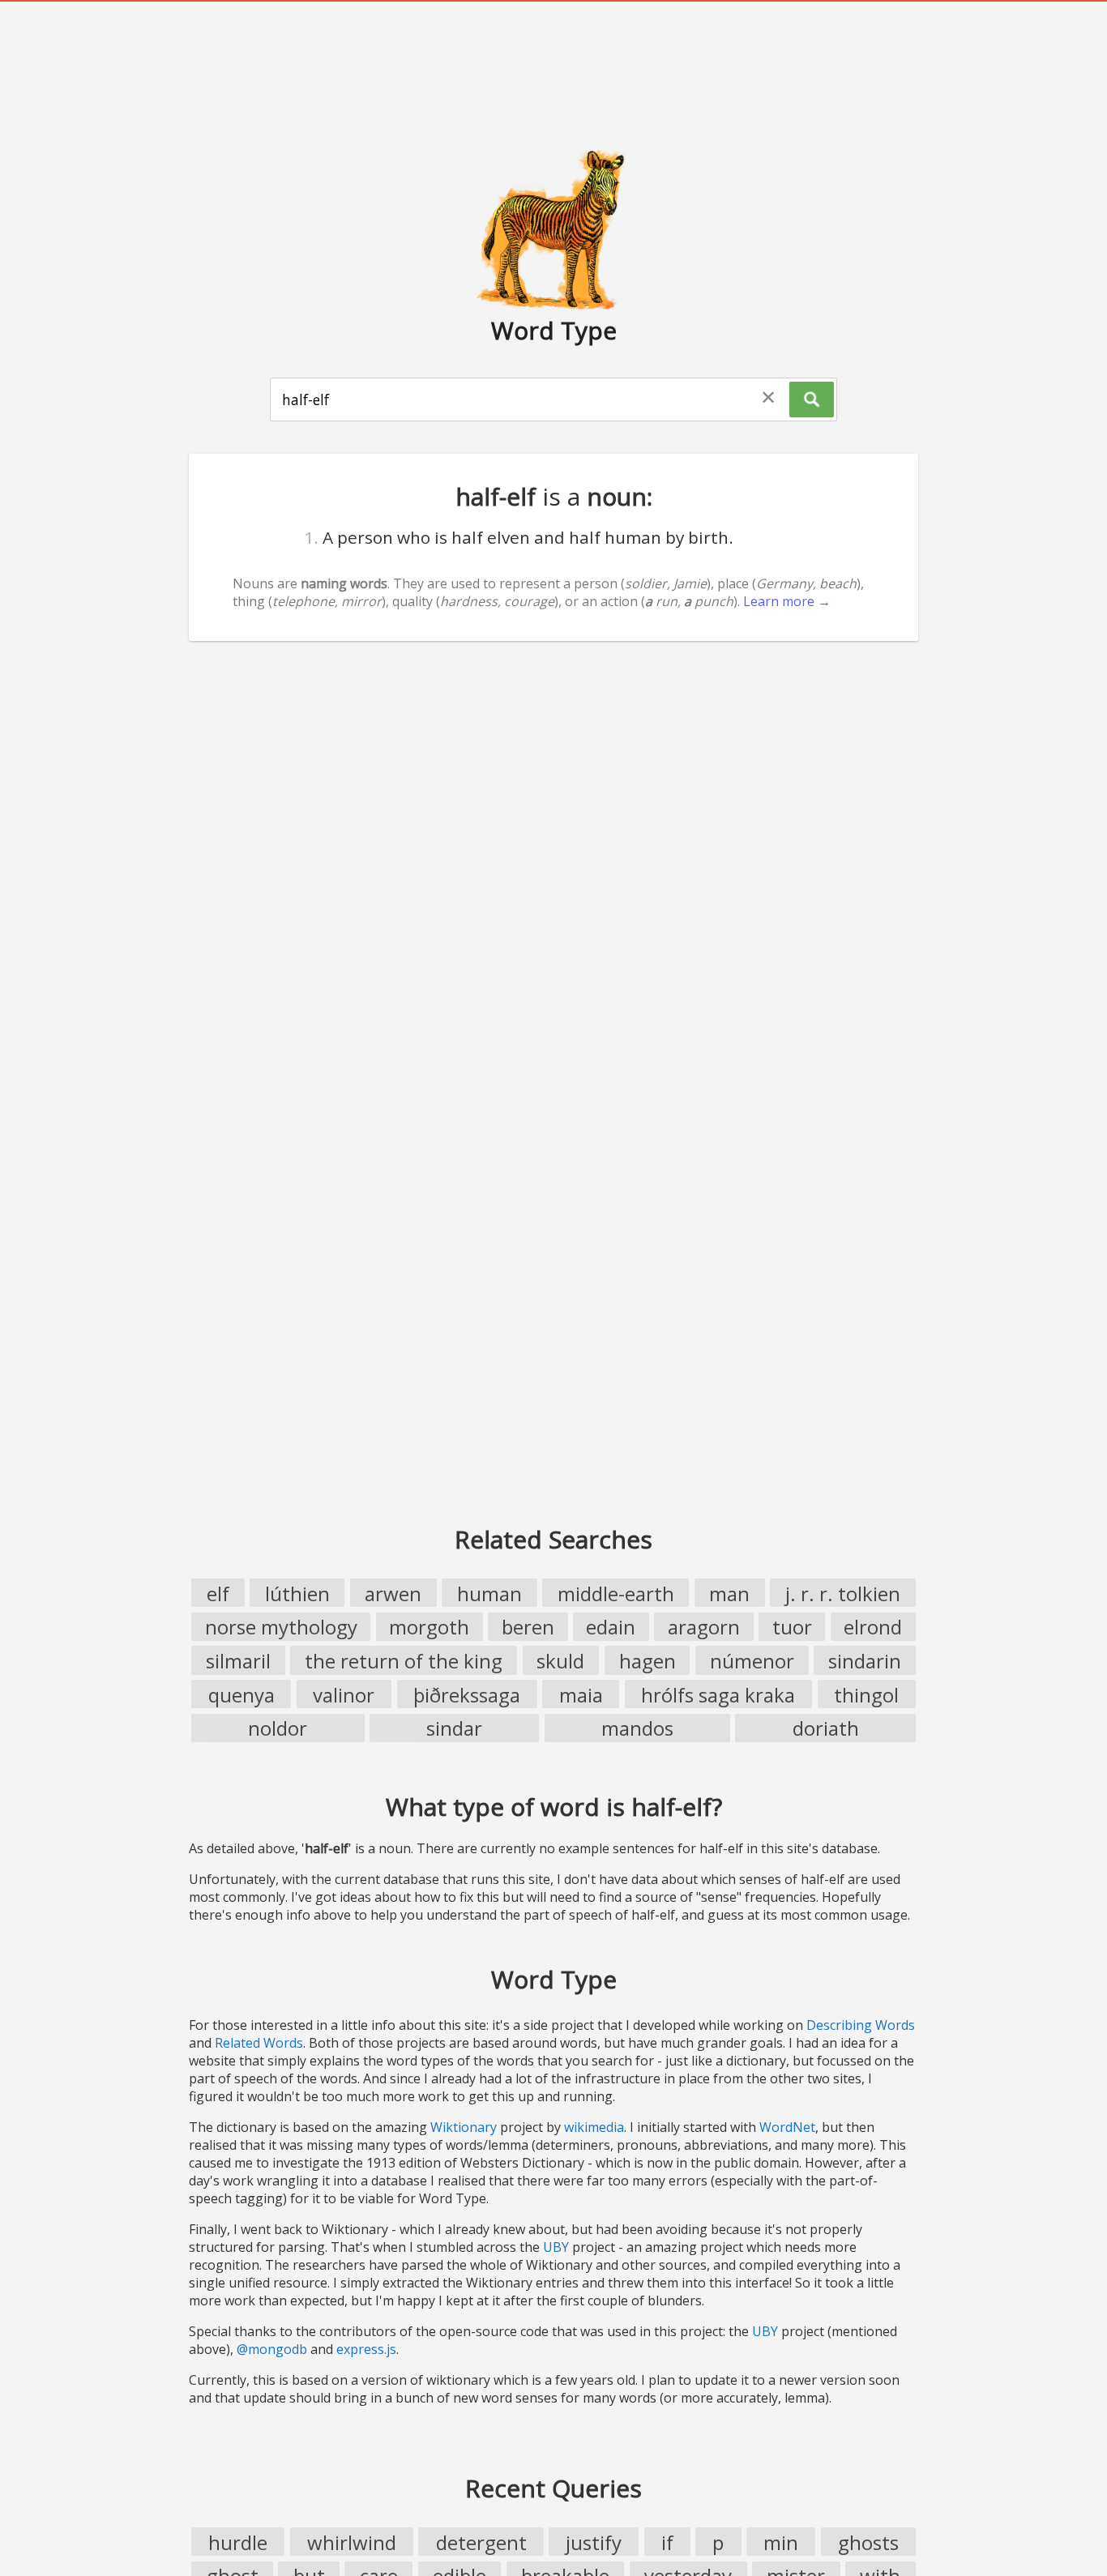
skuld (560, 1661)
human (489, 1593)
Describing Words (861, 2025)
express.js (366, 2349)
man (729, 1593)
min (781, 2542)
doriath (826, 1728)
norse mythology (281, 1627)
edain (611, 1627)
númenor (752, 1661)
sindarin (865, 1661)
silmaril (238, 1661)
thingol (866, 1695)
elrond (873, 1627)
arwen (393, 1593)
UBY (556, 2247)
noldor (278, 1728)
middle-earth (616, 1593)
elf (218, 1593)
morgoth (429, 1627)
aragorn (704, 1627)
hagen (648, 1661)
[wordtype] (553, 229)
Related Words (259, 2043)
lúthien (297, 1593)
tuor (792, 1627)
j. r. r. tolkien (843, 1593)
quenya (241, 1695)
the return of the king (404, 1661)
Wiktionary (464, 2127)
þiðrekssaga (467, 1695)
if (667, 2542)
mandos (637, 1728)
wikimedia (594, 2127)
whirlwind (352, 2542)
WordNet (787, 2127)
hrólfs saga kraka (718, 1695)
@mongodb (272, 2349)
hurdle (238, 2542)
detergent (481, 2542)
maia (581, 1695)
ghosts (868, 2542)
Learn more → (787, 601)
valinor (344, 1695)
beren (528, 1627)
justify (594, 2542)
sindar (454, 1728)
